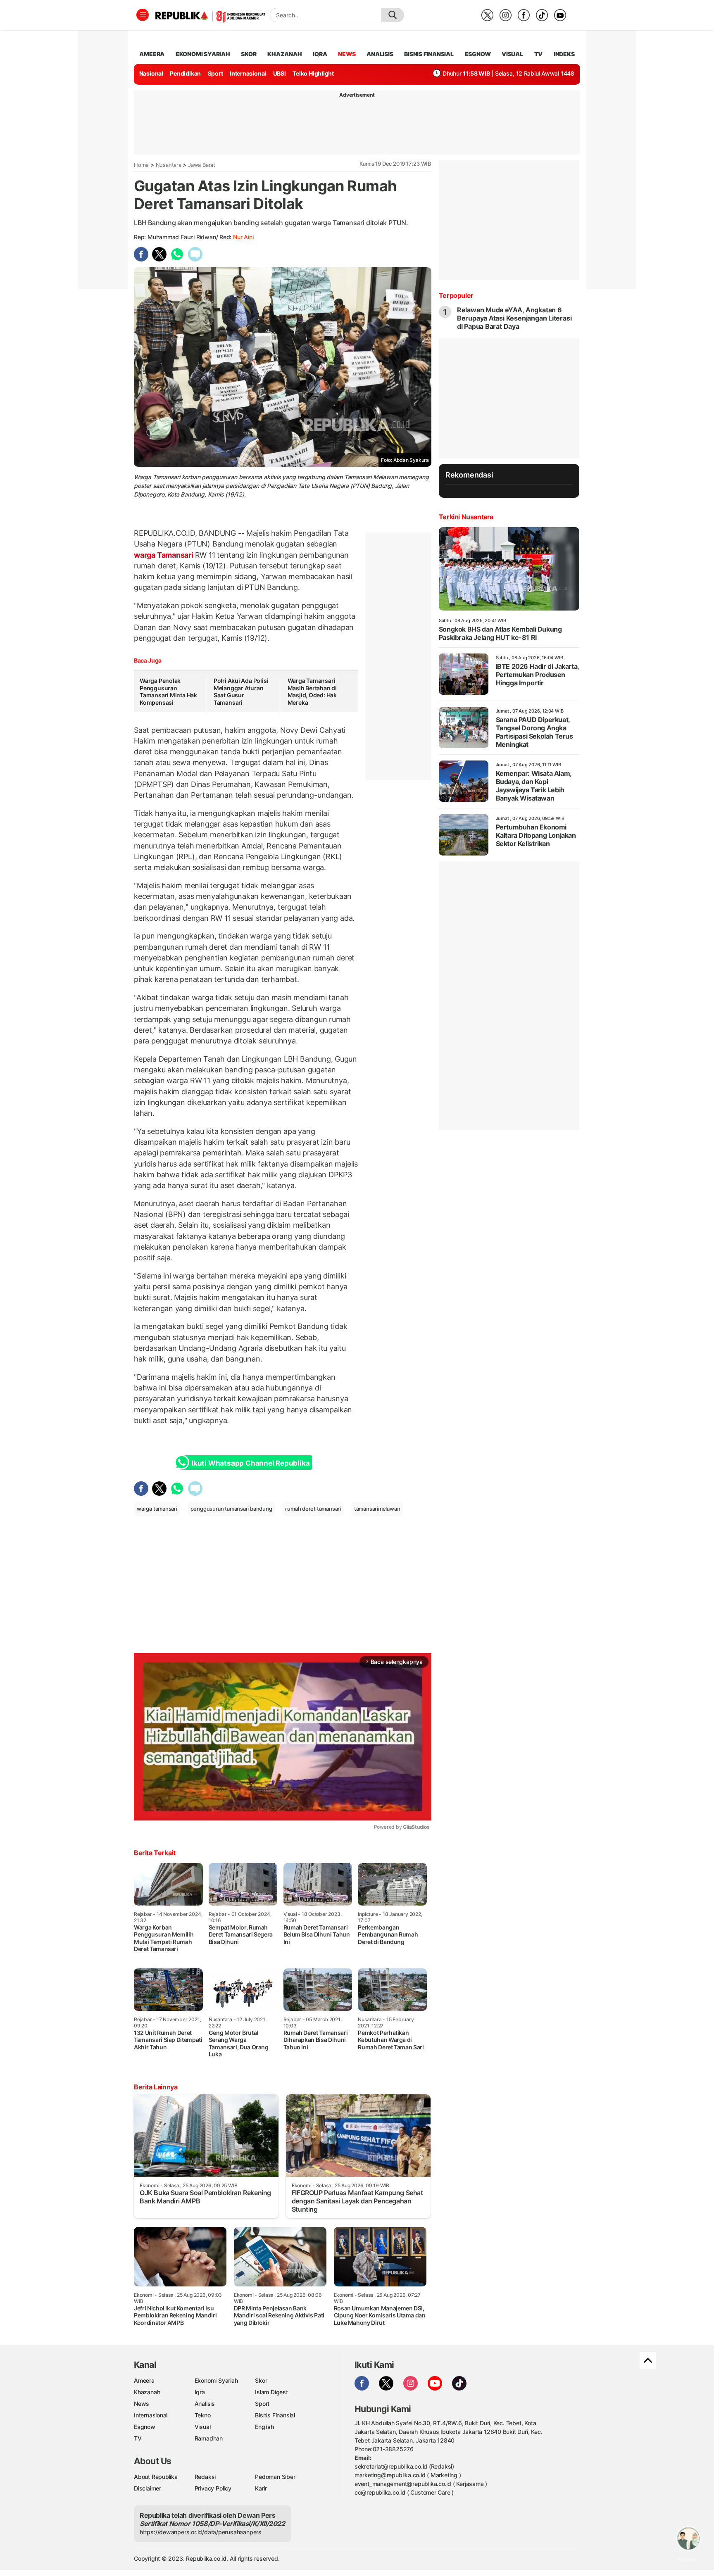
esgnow (478, 54)
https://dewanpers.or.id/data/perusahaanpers (201, 2532)
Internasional (248, 73)
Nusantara (169, 165)
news (347, 54)
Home (141, 165)
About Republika (156, 2477)
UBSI (280, 73)
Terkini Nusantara (466, 517)
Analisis (205, 2404)
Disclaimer (148, 2488)
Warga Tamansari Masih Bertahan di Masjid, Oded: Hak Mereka (312, 692)
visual (512, 54)
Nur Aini (243, 237)
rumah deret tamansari (313, 1509)
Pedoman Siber (275, 2477)
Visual (203, 2427)
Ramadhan (209, 2438)
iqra (320, 54)
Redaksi (205, 2477)
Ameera (144, 2380)
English (264, 2427)
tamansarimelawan (377, 1509)
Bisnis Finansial (429, 54)
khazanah (284, 54)
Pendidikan (185, 73)
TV (539, 54)
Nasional (151, 73)
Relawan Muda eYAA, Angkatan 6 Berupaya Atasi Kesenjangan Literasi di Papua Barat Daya (514, 318)
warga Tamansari (164, 555)
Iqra (200, 2392)
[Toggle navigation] (143, 15)
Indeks (564, 54)
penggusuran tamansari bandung (231, 1509)
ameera (152, 54)
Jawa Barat (202, 165)
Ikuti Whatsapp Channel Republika (250, 1463)
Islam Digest (271, 2392)
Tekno (203, 2415)
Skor (261, 2380)
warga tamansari (157, 1509)
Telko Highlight (313, 73)
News (142, 2404)
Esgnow (145, 2427)
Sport (215, 73)
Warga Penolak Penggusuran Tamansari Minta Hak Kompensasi (168, 692)
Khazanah (147, 2392)
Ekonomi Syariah (203, 54)
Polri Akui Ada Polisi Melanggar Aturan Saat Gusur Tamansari (241, 692)
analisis (380, 54)
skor (249, 54)
